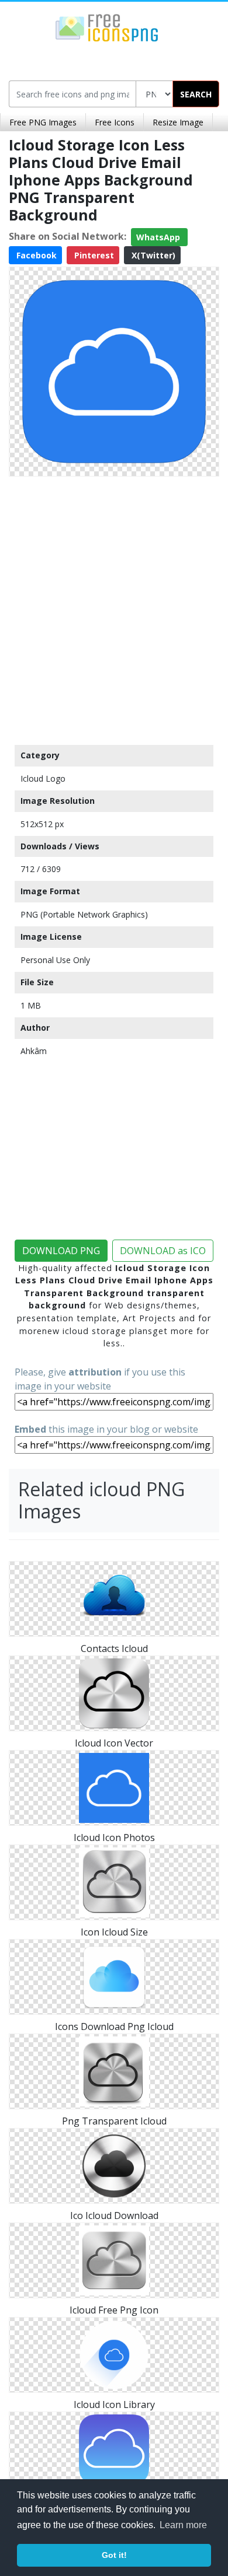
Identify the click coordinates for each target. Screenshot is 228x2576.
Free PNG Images (43, 122)
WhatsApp (159, 237)
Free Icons (115, 122)
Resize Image (178, 122)
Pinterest (93, 255)
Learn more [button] (183, 2525)
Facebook (35, 255)
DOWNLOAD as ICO (163, 1251)
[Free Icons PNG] (107, 27)
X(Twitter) (152, 255)
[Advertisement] (114, 608)
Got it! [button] (114, 2555)
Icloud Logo (43, 778)
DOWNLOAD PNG (61, 1251)
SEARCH (196, 94)
